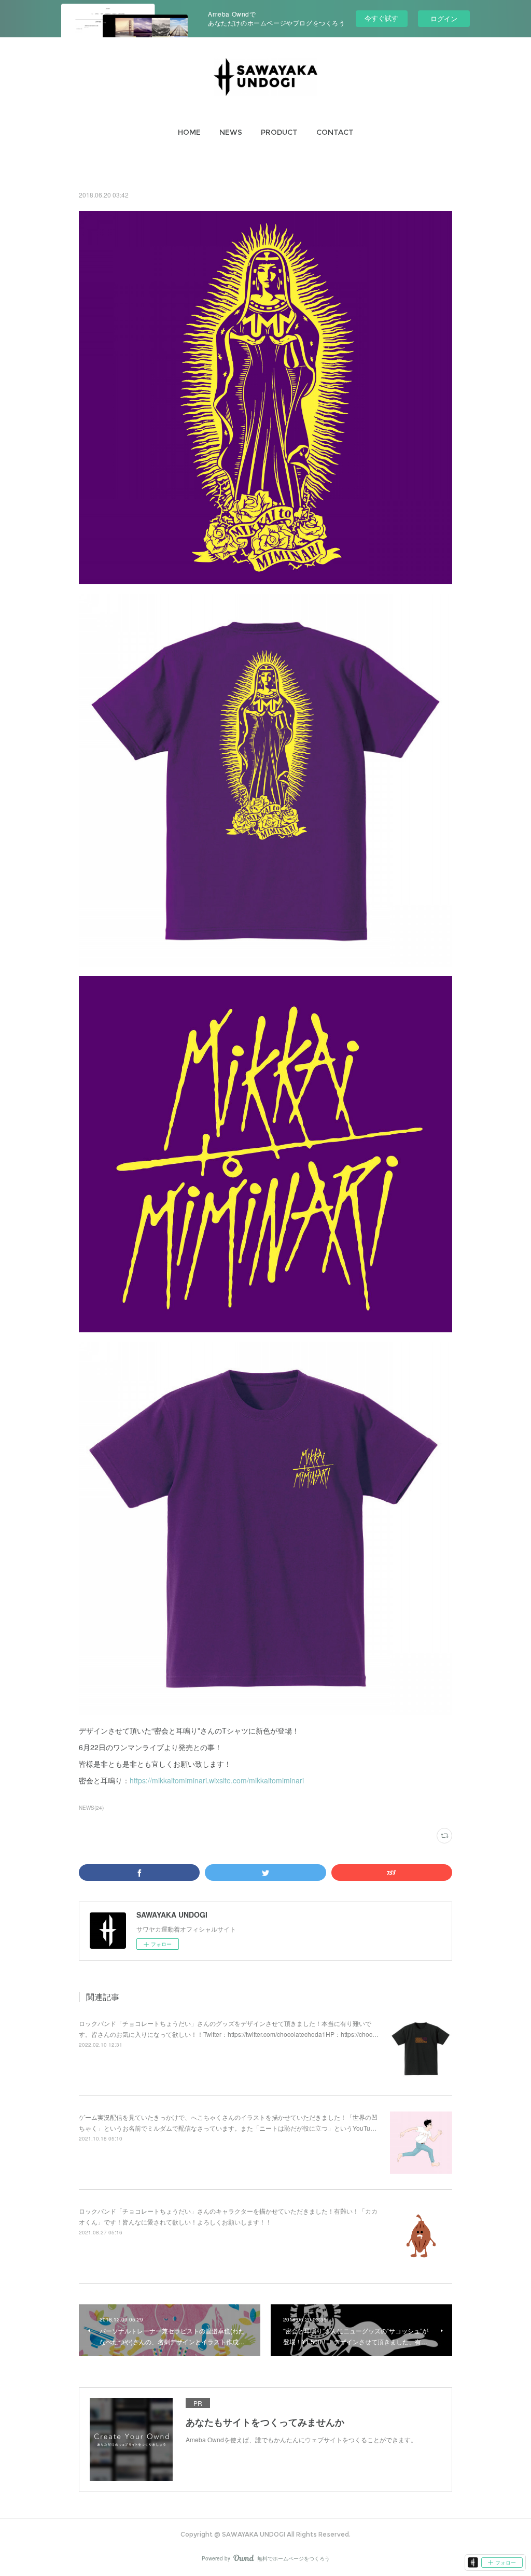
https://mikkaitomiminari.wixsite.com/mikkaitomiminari (217, 1780)
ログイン (444, 18)
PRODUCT (279, 132)
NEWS (231, 132)
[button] (189, 132)
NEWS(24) (91, 1808)
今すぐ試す (381, 18)
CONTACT (335, 132)
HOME (189, 132)
